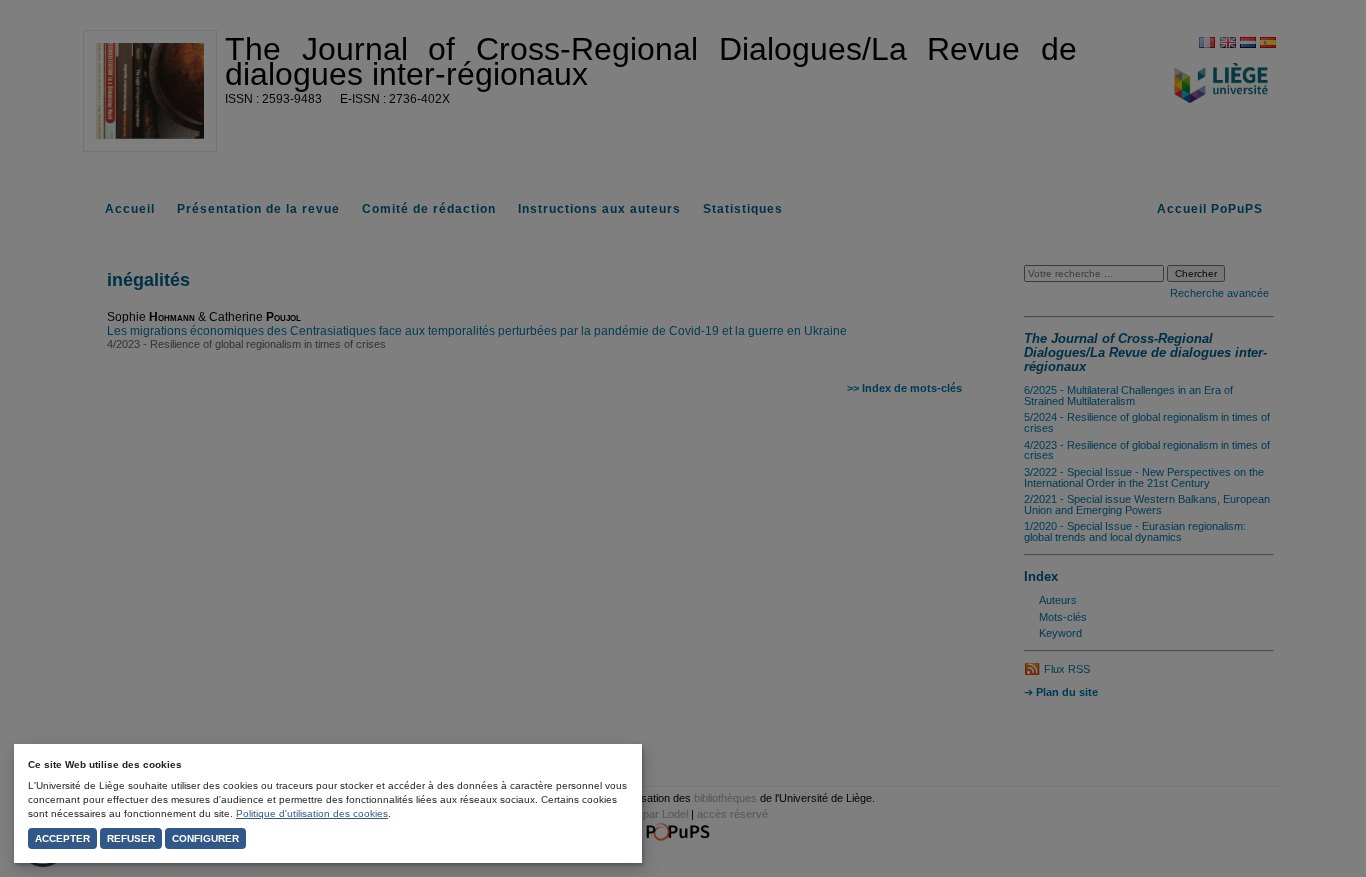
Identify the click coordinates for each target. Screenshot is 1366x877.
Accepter (62, 838)
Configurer (205, 838)
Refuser (131, 838)
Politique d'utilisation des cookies (312, 813)
